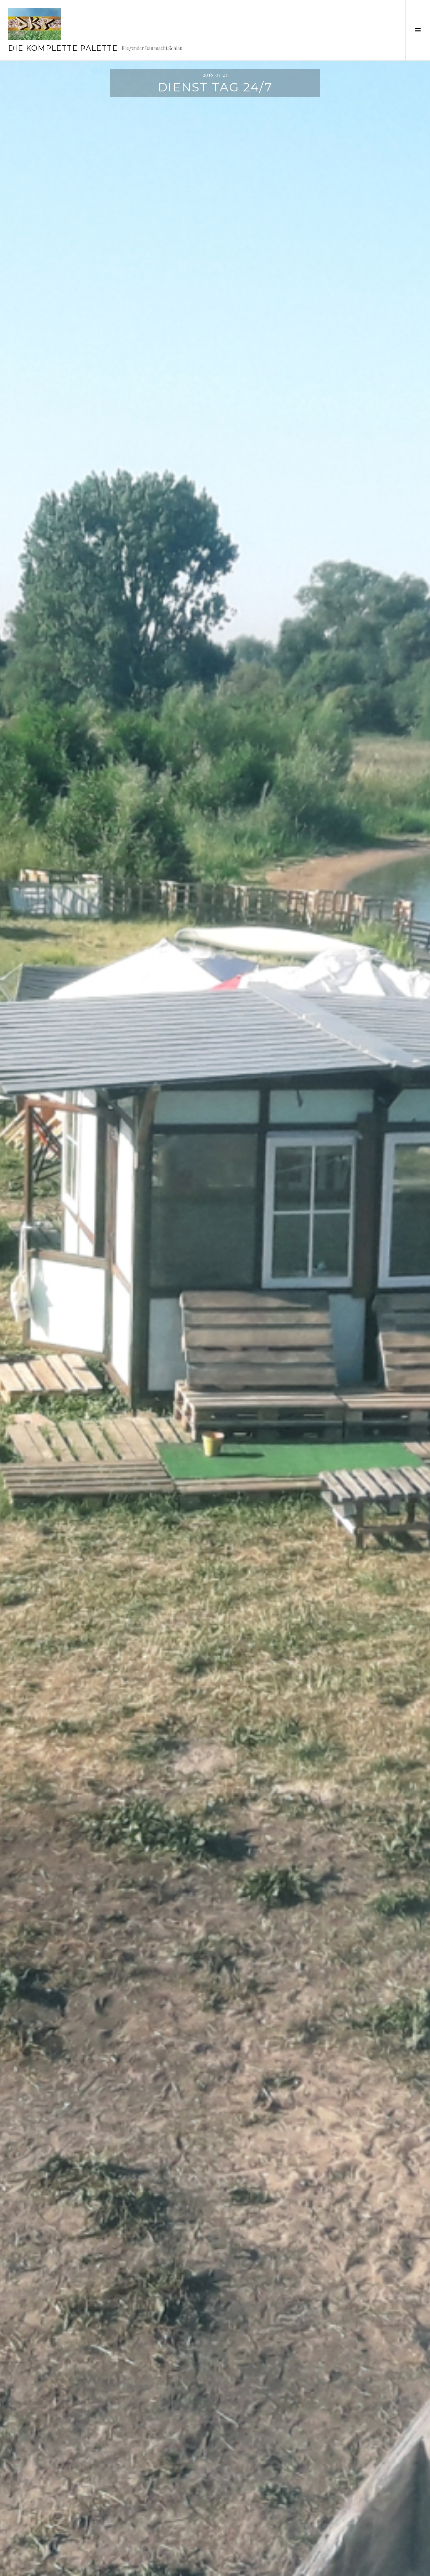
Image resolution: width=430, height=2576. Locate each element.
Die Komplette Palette (63, 48)
